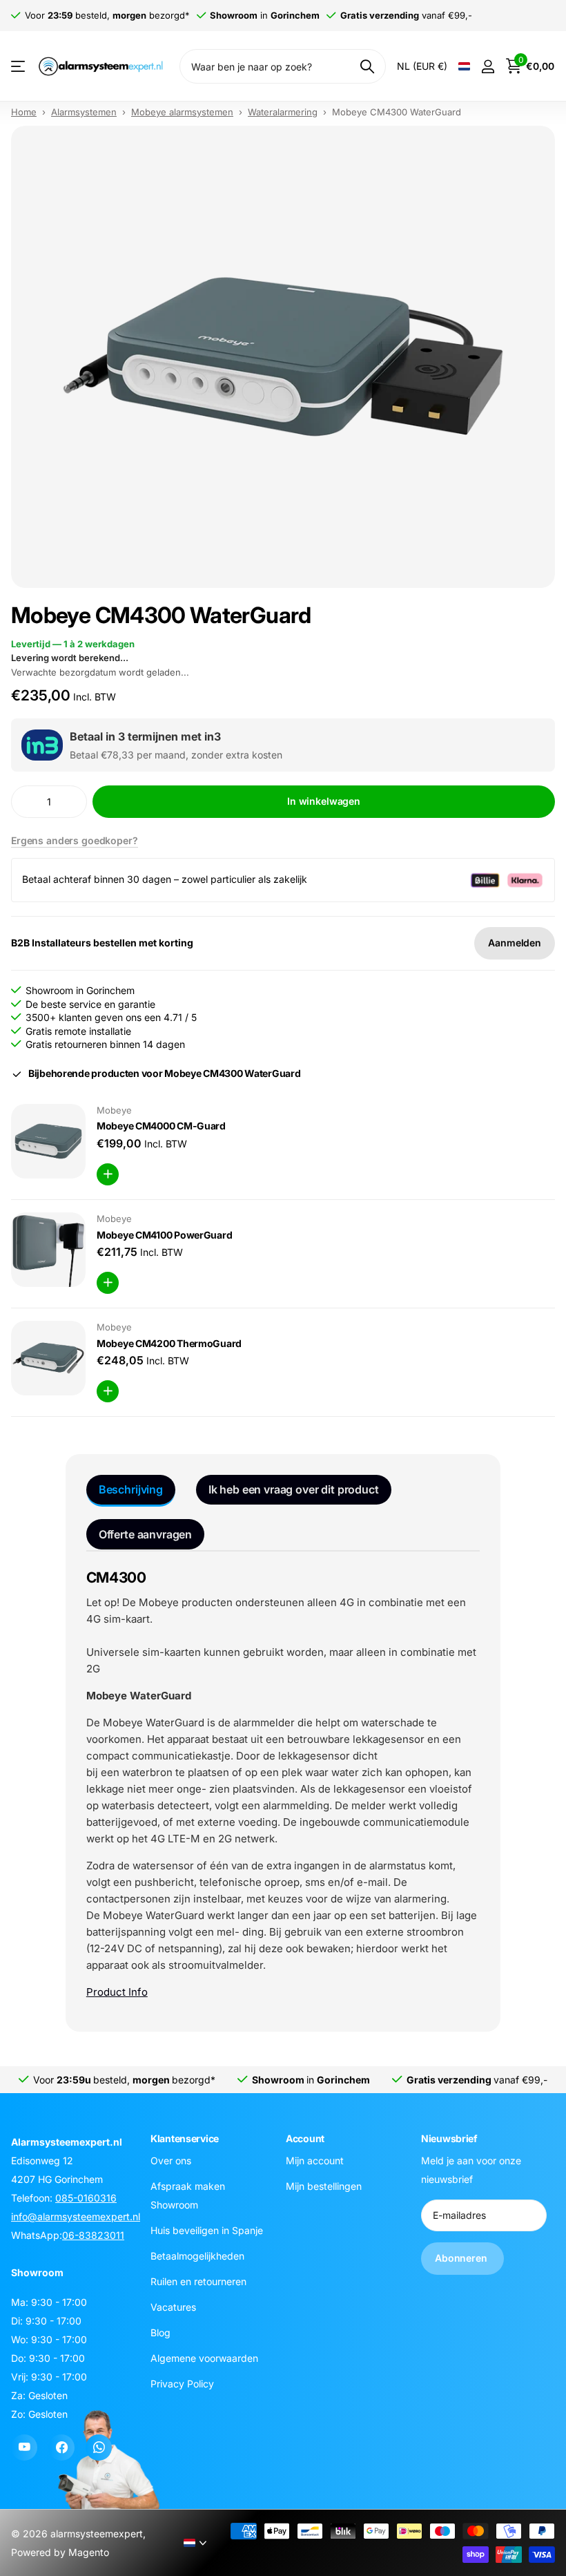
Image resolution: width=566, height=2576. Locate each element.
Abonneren (462, 2258)
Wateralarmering (283, 112)
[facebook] (61, 2448)
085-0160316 (86, 2198)
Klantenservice (185, 2138)
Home (24, 112)
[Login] (488, 67)
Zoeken (367, 66)
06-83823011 (93, 2235)
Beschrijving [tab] (131, 1489)
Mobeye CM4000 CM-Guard (161, 1126)
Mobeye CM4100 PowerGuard (164, 1235)
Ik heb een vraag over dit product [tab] (294, 1489)
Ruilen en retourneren (198, 2281)
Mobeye (114, 1110)
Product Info (117, 1992)
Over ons (171, 2160)
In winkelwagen (324, 801)
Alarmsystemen (84, 112)
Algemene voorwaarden (204, 2358)
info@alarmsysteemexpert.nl (76, 2216)
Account (305, 2138)
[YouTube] (24, 2448)
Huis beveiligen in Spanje (207, 2230)
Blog (160, 2332)
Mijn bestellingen (324, 2186)
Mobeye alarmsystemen (182, 112)
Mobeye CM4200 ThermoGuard (169, 1343)
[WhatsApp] (99, 2448)
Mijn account (315, 2160)
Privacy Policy (182, 2384)
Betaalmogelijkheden (197, 2256)
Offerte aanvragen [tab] (145, 1534)
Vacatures (173, 2307)
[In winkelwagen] (108, 1174)
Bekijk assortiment (19, 67)
